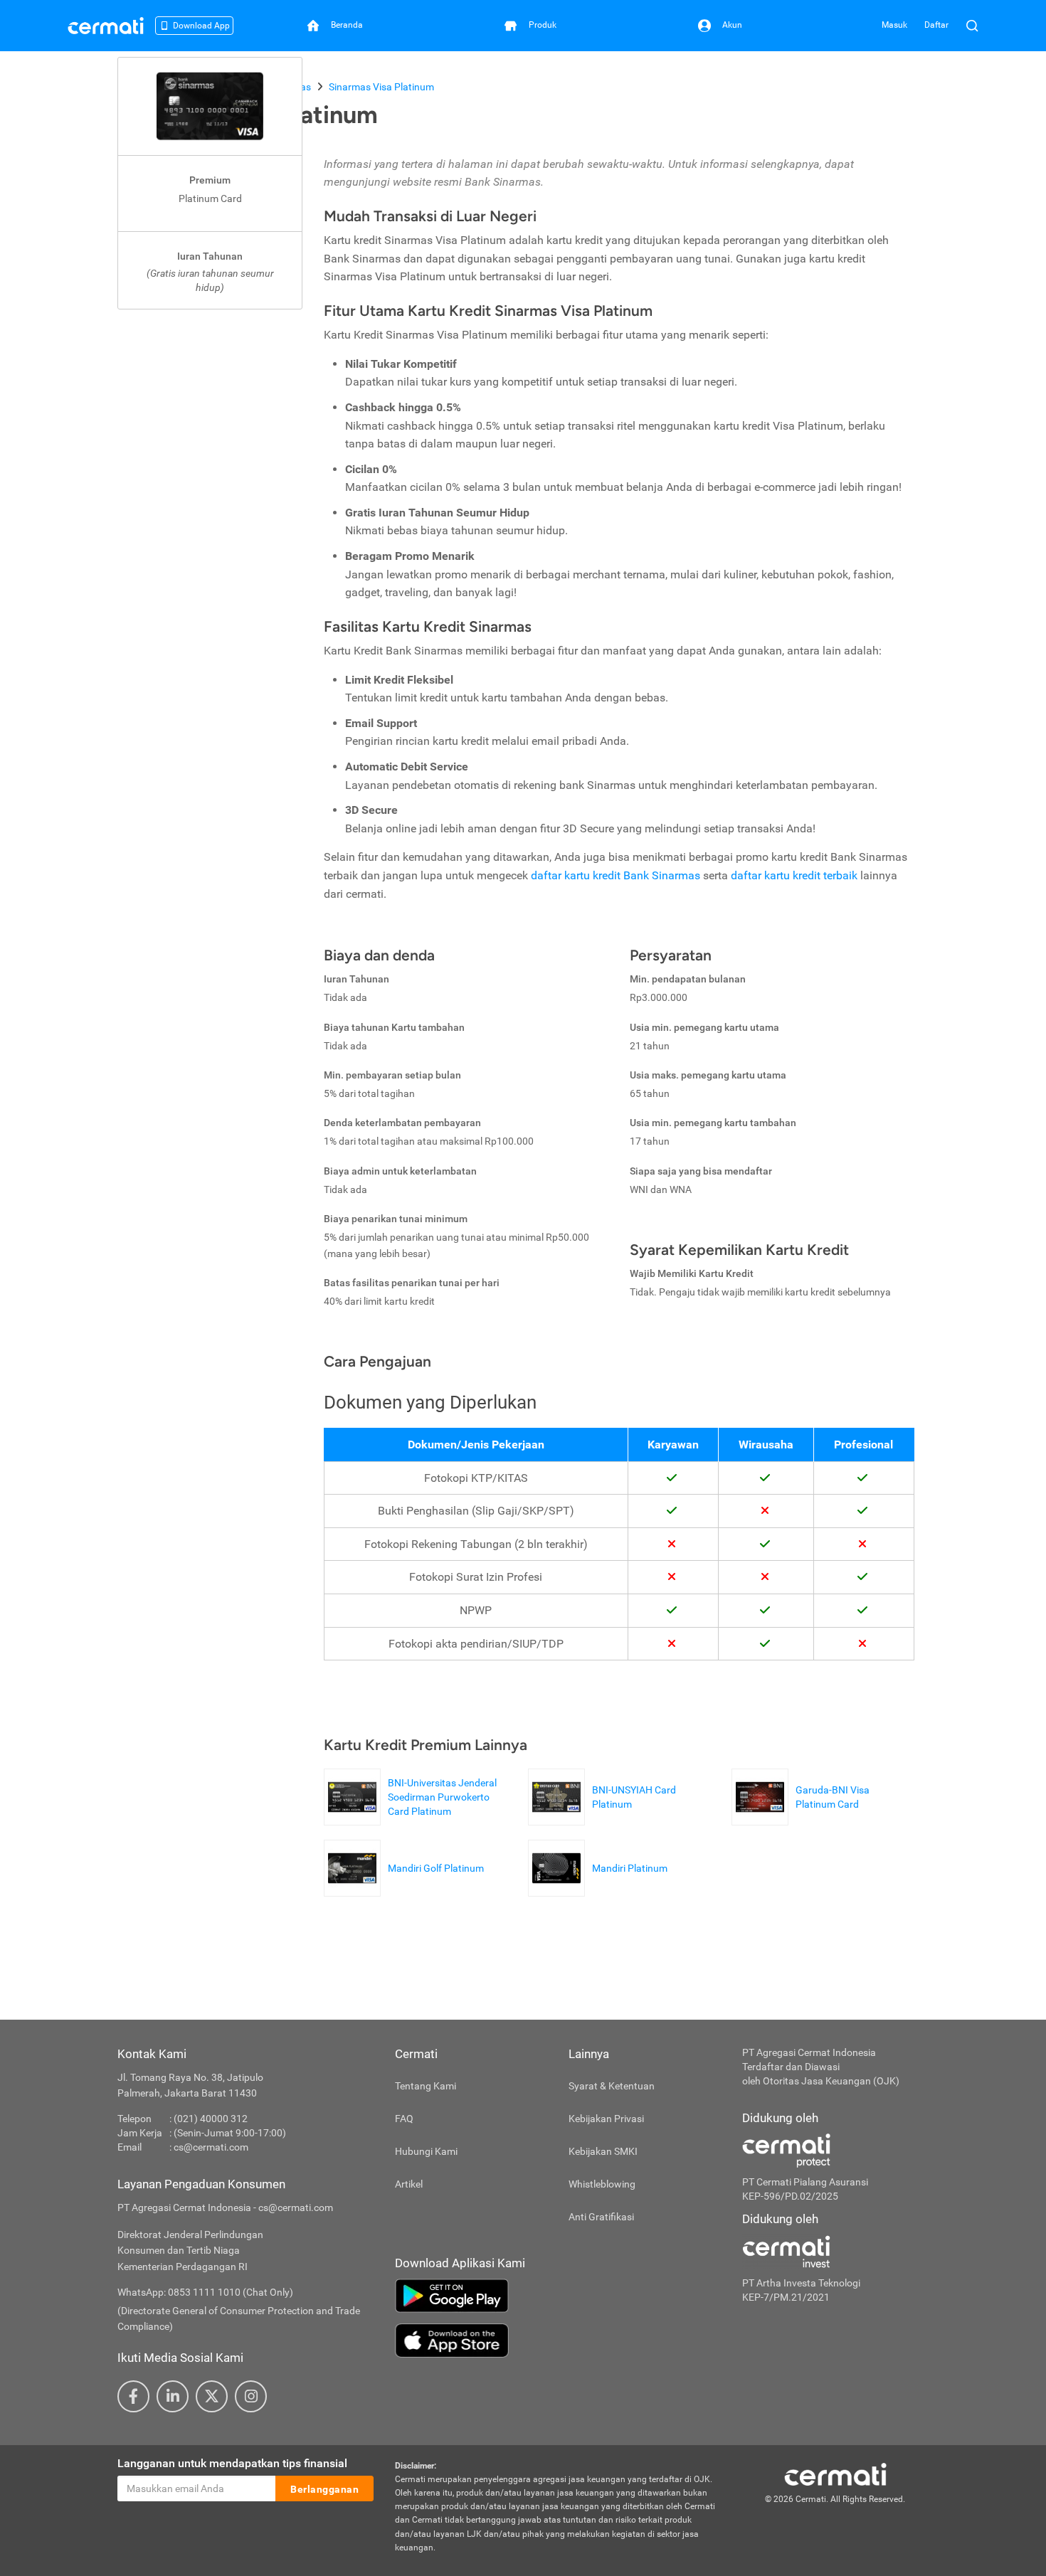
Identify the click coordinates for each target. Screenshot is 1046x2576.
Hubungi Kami (426, 2151)
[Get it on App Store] (558, 2341)
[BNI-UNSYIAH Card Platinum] (619, 1818)
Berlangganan (324, 2489)
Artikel (409, 2184)
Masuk (894, 25)
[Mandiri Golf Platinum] (407, 1889)
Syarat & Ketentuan (612, 2086)
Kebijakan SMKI (603, 2151)
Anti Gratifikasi (601, 2217)
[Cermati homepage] (835, 2474)
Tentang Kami (426, 2086)
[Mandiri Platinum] (601, 1889)
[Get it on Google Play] (558, 2296)
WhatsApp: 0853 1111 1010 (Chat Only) (205, 2292)
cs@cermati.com (211, 2147)
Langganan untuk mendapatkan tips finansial (232, 2463)
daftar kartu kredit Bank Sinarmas (617, 875)
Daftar (936, 25)
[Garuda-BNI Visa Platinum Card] (823, 1818)
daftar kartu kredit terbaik (796, 875)
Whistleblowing (602, 2184)
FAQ (404, 2119)
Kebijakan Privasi (606, 2119)
